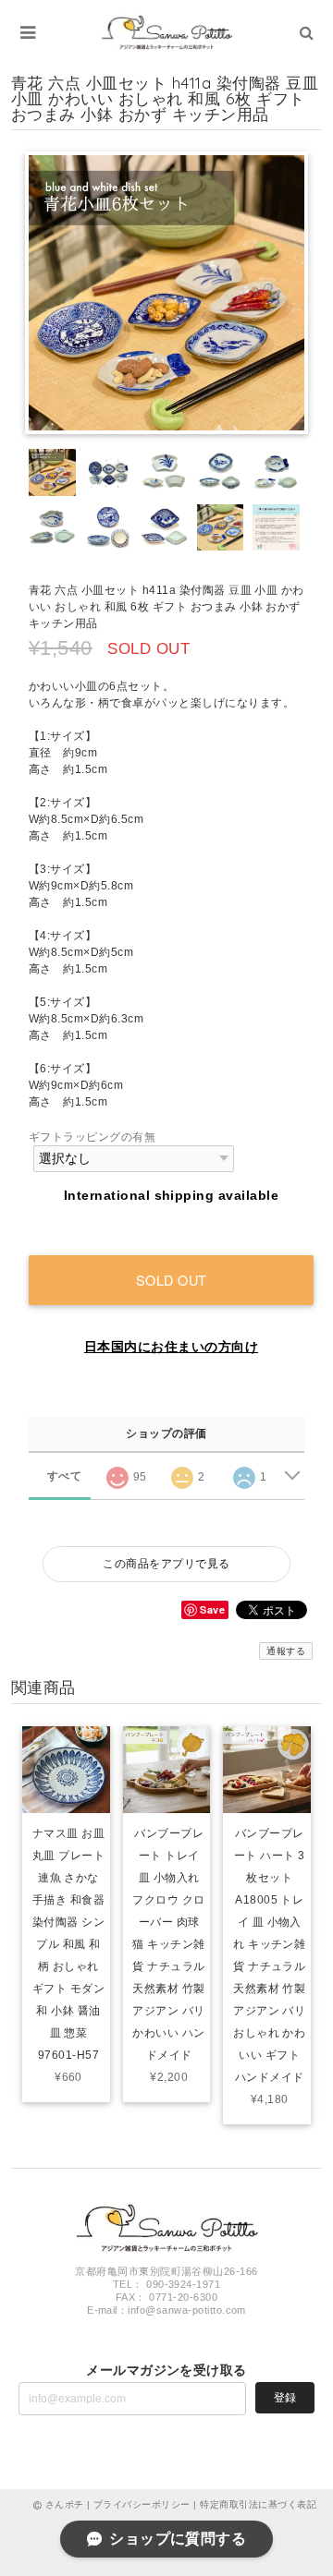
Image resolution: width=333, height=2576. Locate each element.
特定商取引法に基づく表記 (258, 2504)
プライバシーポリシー (142, 2504)
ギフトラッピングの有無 (92, 1137)
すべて (64, 1476)
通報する (286, 1651)
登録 (285, 2398)
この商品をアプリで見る (166, 1564)
